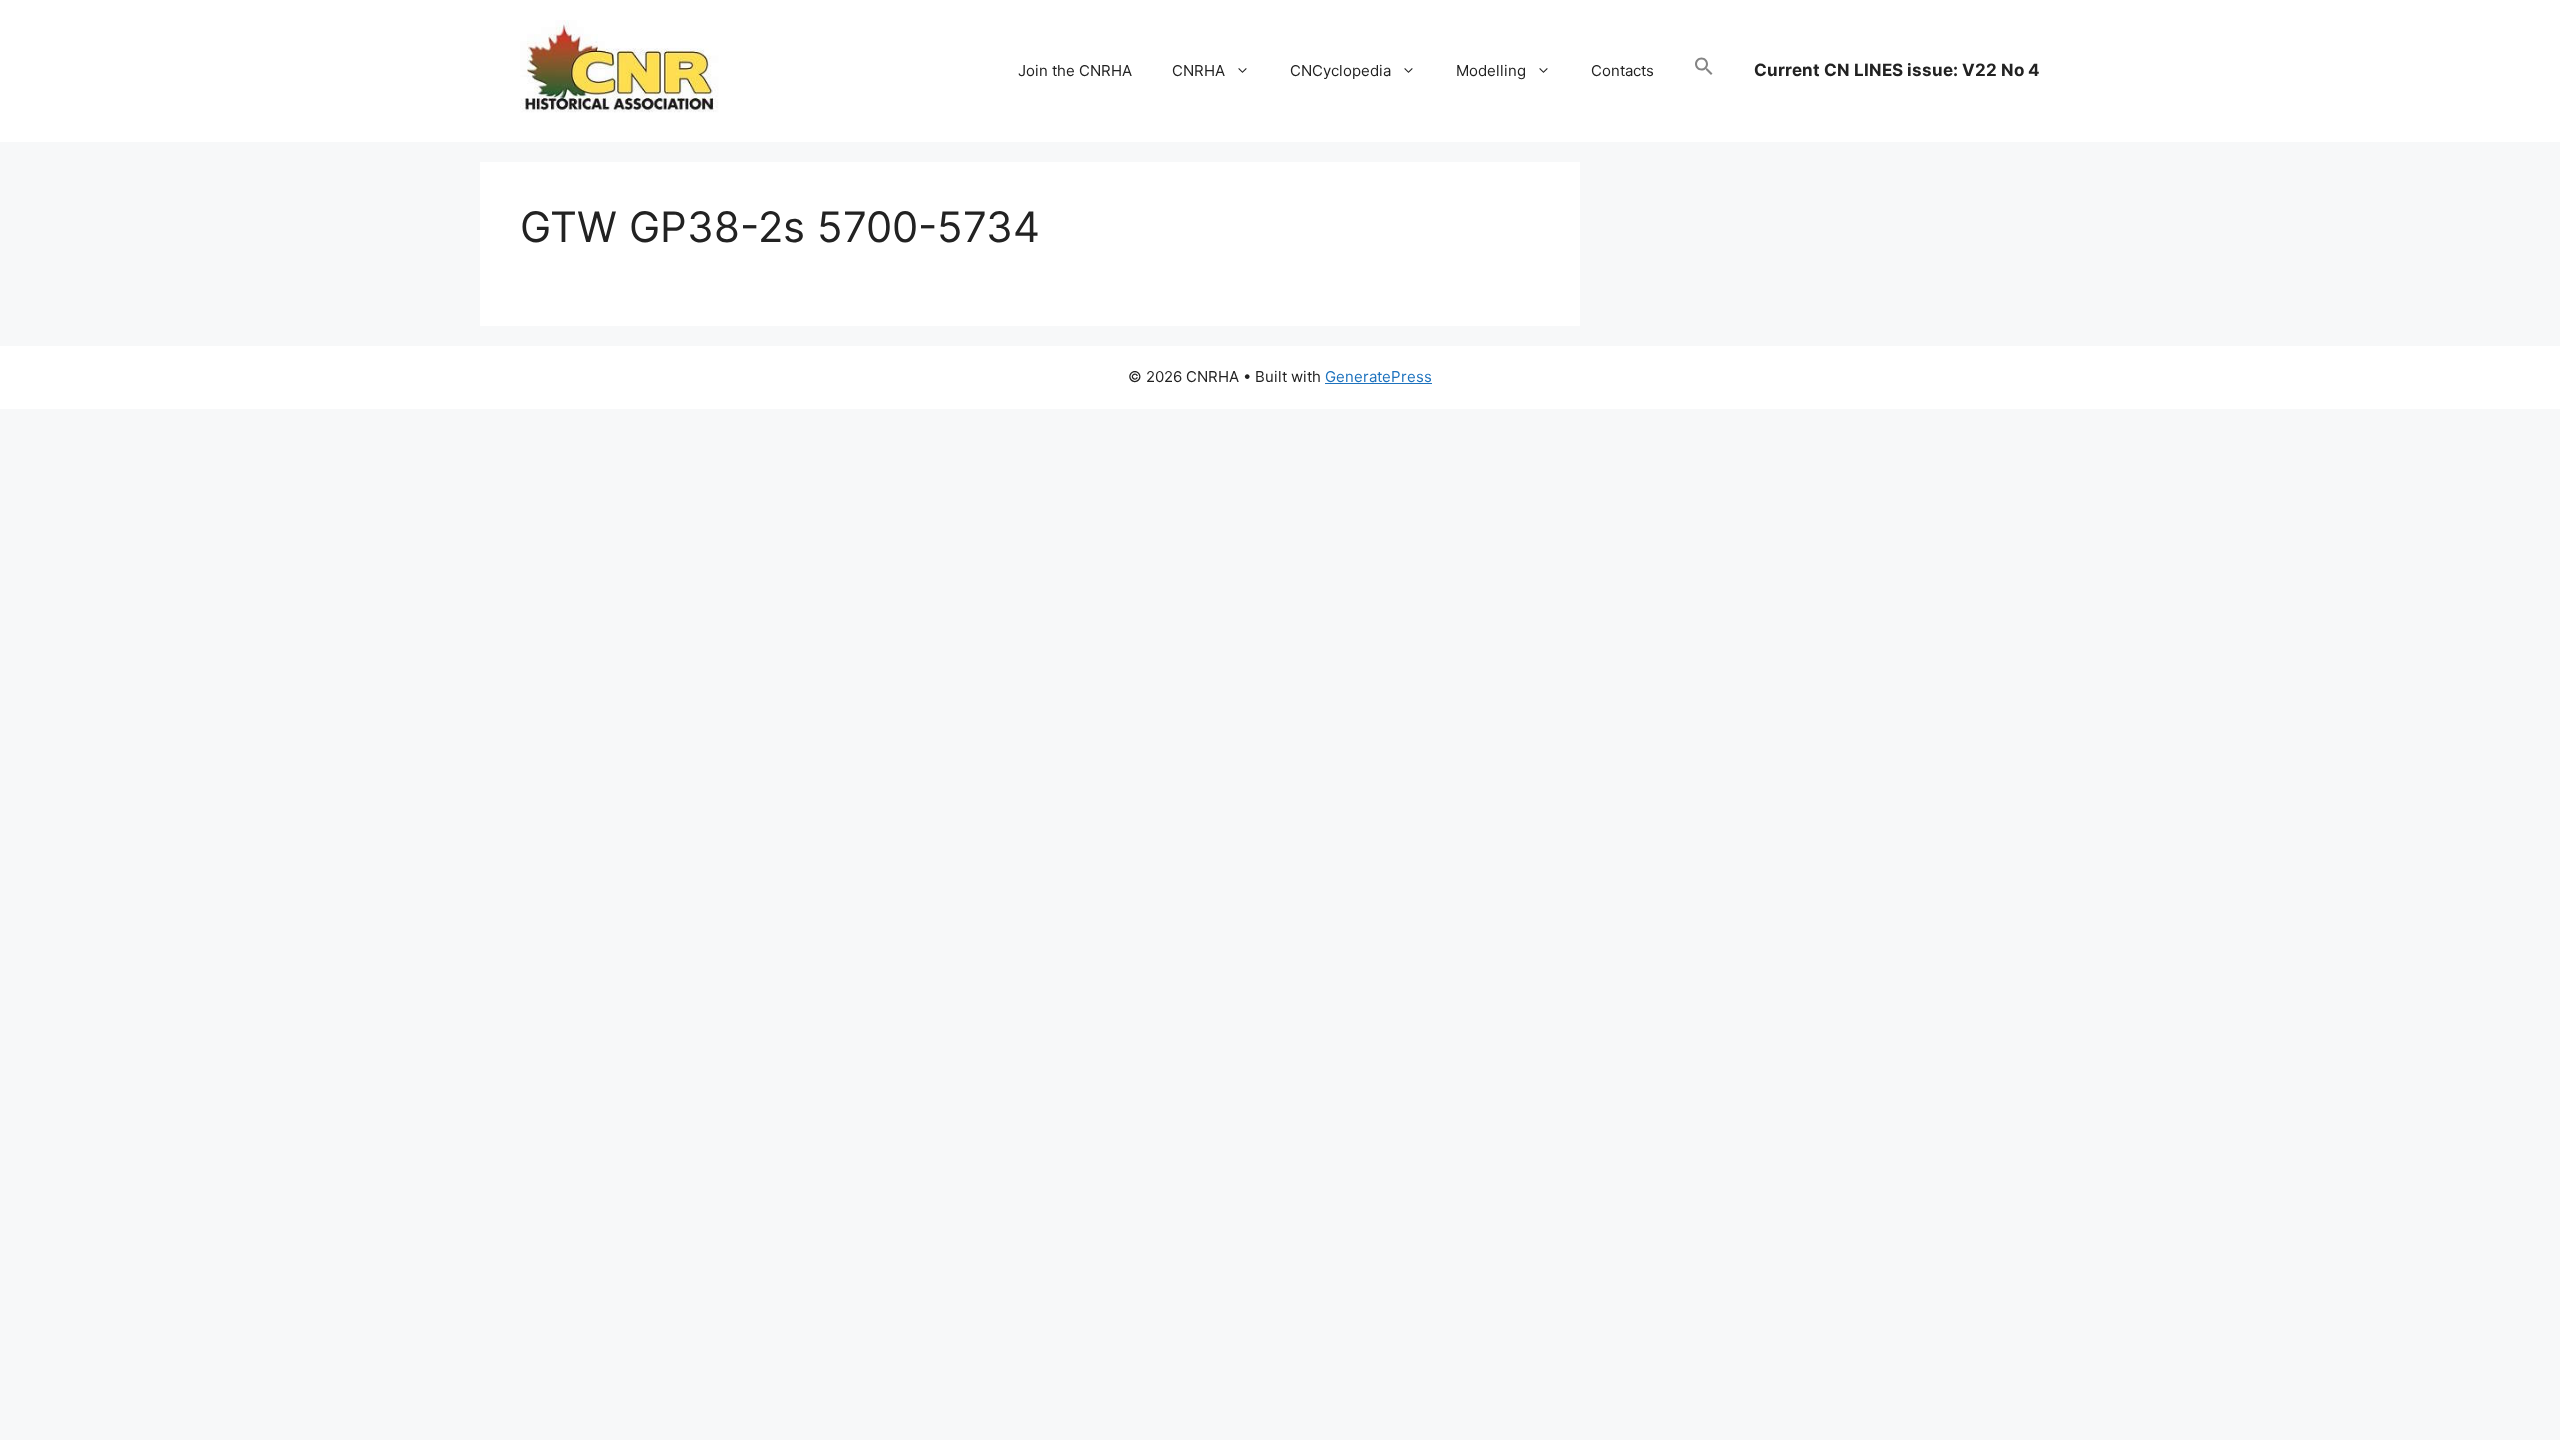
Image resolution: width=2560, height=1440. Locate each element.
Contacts (1622, 70)
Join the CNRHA (1075, 70)
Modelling (1491, 70)
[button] (1704, 71)
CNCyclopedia (1340, 70)
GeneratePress (1378, 376)
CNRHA (1198, 70)
